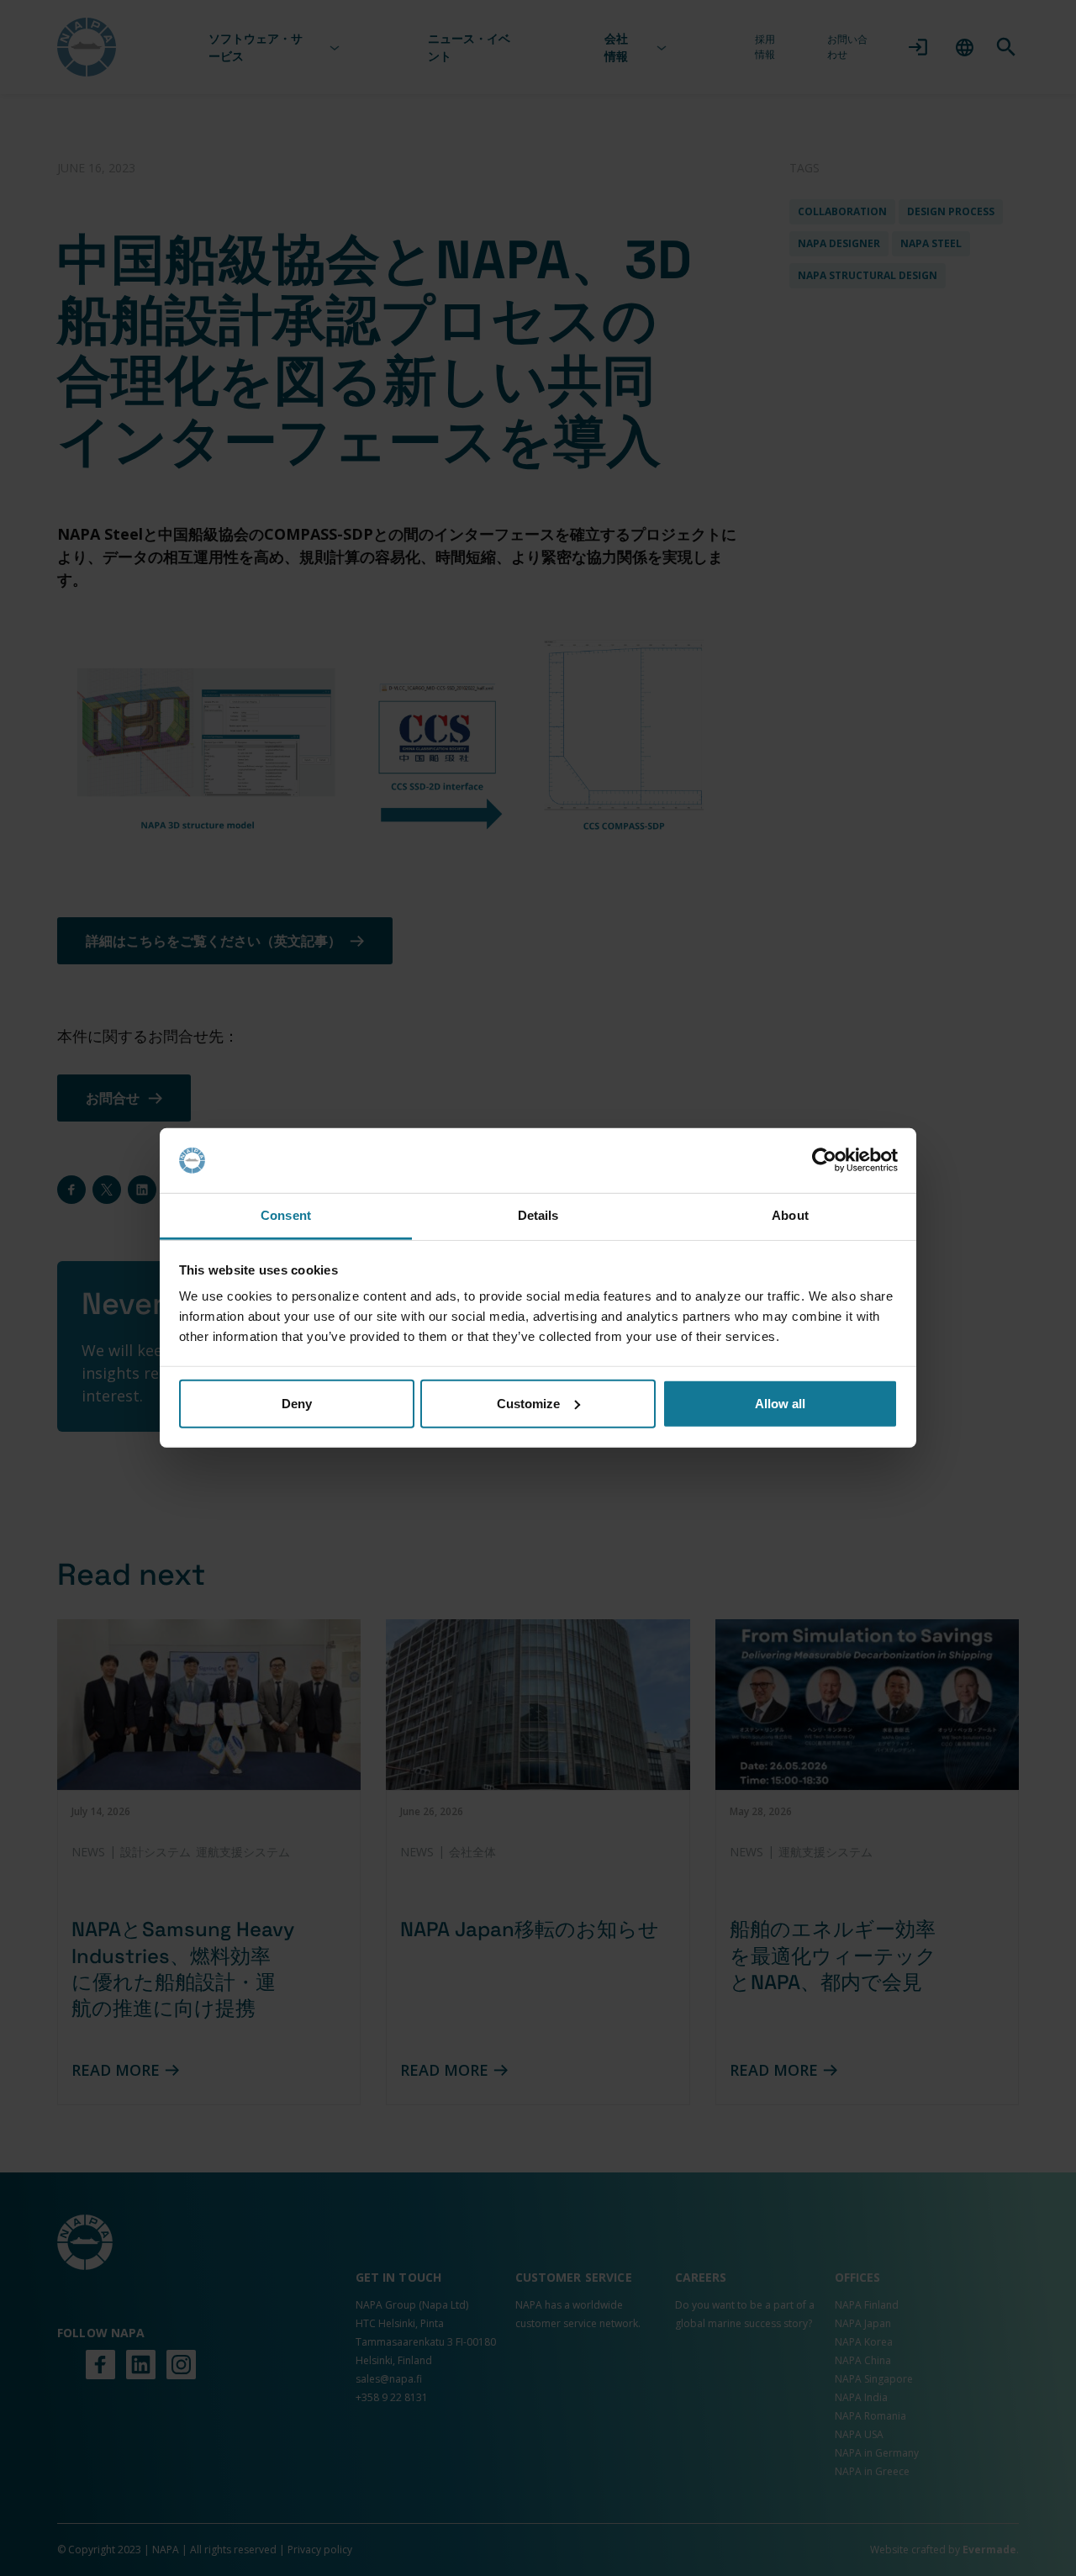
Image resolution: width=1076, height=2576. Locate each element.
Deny (297, 1404)
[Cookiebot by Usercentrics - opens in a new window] (824, 1160)
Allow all (780, 1404)
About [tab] (790, 1215)
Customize (528, 1404)
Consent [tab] (286, 1215)
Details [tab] (538, 1215)
